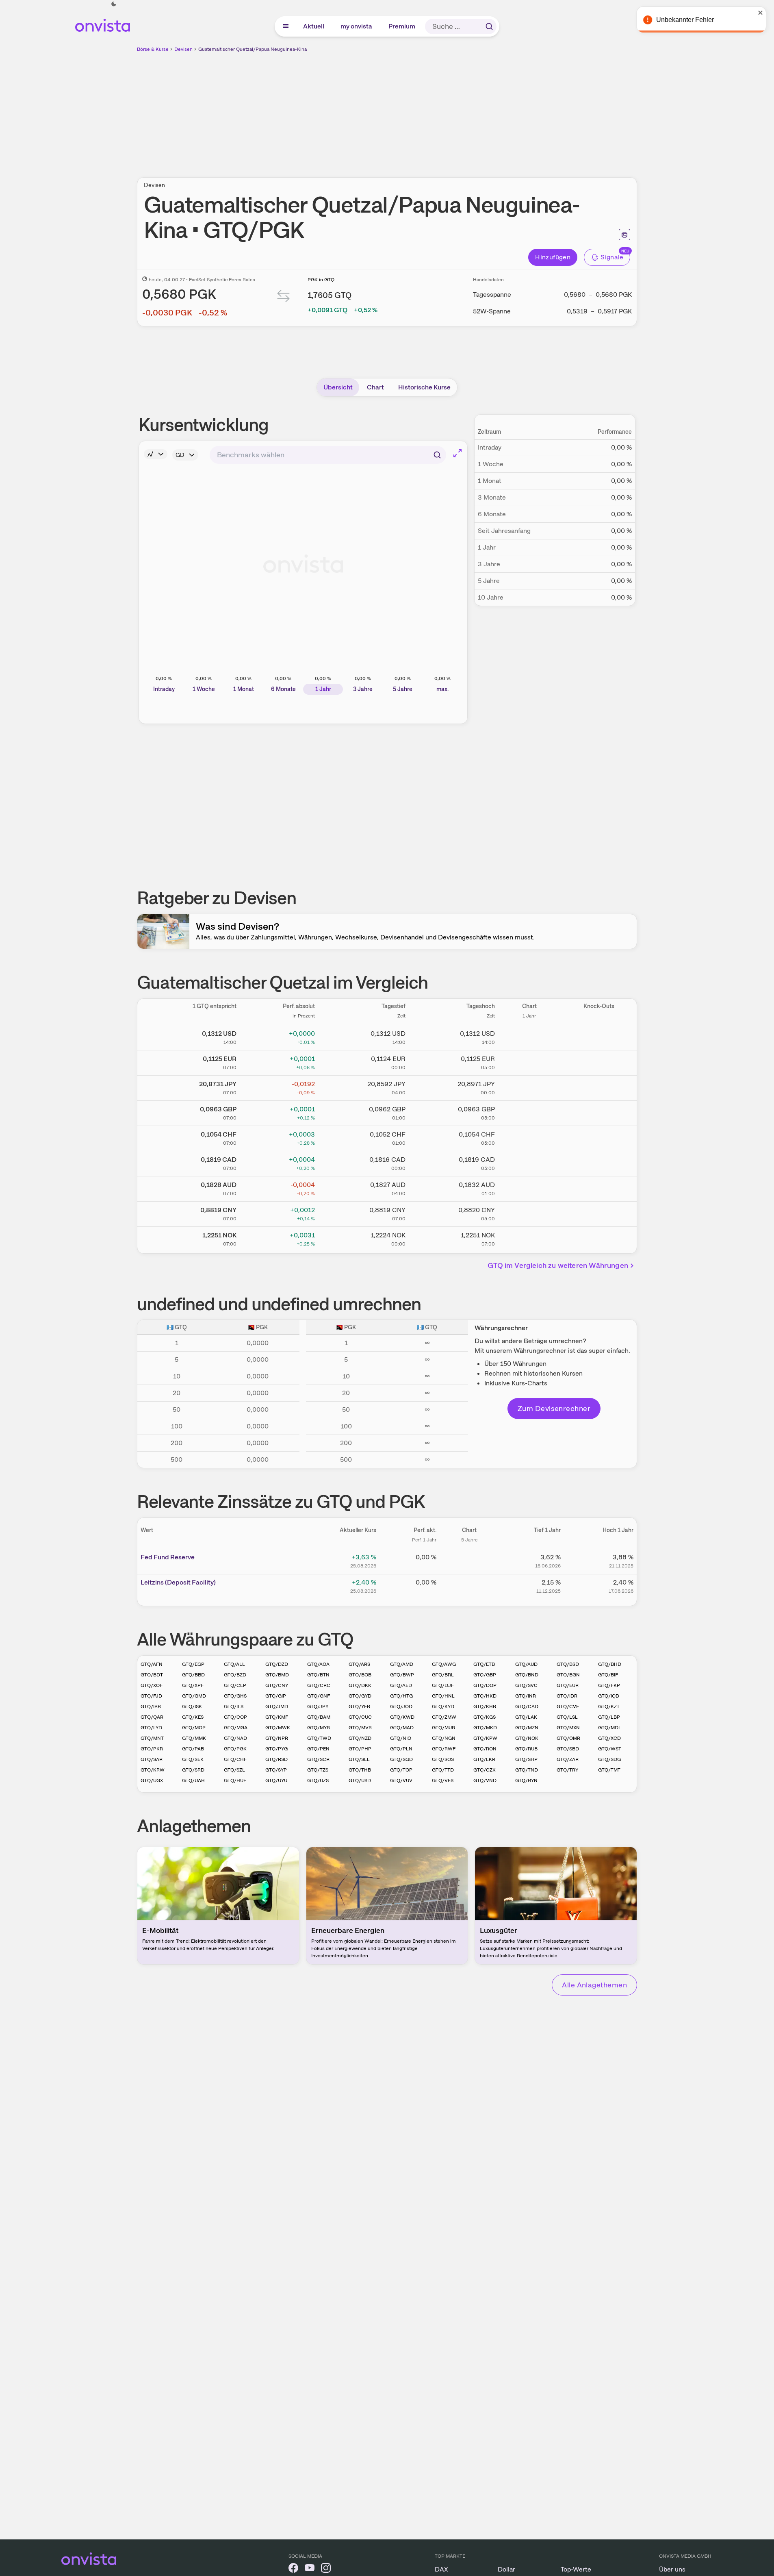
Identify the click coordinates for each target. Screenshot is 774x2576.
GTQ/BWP (402, 1675)
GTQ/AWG (444, 1664)
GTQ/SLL (359, 1759)
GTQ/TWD (319, 1738)
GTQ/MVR (360, 1728)
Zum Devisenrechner (554, 1408)
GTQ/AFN (152, 1664)
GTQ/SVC (526, 1685)
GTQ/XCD (609, 1738)
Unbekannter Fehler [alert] (686, 20)
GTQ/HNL (443, 1696)
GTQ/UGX (152, 1780)
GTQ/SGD (401, 1759)
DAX (441, 2569)
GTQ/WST (610, 1749)
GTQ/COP (235, 1717)
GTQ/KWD (402, 1717)
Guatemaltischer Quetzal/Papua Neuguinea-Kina (253, 49)
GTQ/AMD (402, 1664)
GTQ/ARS (359, 1664)
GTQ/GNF (319, 1696)
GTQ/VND (485, 1780)
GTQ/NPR (277, 1738)
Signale (612, 257)
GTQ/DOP (485, 1685)
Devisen (183, 49)
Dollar (506, 2569)
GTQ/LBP (609, 1717)
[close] (762, 13)
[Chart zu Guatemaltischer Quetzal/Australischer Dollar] (529, 1187)
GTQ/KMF (277, 1717)
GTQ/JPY (318, 1706)
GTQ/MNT (152, 1738)
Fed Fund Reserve (168, 1557)
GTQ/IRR (151, 1706)
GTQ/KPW (485, 1738)
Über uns (672, 2569)
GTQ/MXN (568, 1728)
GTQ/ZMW (444, 1717)
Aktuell (314, 26)
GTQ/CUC (360, 1717)
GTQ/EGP (193, 1664)
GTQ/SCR (318, 1759)
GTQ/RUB (526, 1749)
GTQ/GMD (194, 1696)
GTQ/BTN (318, 1675)
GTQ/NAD (235, 1738)
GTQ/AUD (526, 1664)
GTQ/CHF (235, 1759)
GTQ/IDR (567, 1696)
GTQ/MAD (402, 1728)
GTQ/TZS (318, 1770)
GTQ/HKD (485, 1696)
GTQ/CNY (277, 1685)
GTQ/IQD (609, 1696)
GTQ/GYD (360, 1696)
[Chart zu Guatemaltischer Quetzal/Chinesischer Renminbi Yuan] (529, 1213)
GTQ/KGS (485, 1717)
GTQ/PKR (152, 1749)
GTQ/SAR (152, 1759)
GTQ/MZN (527, 1728)
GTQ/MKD (485, 1728)
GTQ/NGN (444, 1738)
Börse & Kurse (153, 49)
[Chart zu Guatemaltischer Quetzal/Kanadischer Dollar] (529, 1162)
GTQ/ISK (192, 1706)
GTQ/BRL (443, 1675)
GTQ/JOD (401, 1706)
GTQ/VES (443, 1780)
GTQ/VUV (401, 1780)
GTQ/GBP (485, 1675)
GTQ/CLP (235, 1685)
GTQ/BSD (568, 1664)
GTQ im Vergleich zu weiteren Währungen (558, 1265)
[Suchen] (489, 26)
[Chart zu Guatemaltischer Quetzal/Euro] (529, 1061)
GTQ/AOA (318, 1664)
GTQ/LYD (151, 1728)
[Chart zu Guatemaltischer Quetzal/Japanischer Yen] (529, 1087)
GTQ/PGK (235, 1749)
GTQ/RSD (276, 1759)
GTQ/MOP (194, 1728)
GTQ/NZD (360, 1738)
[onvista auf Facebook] (293, 2569)
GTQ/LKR (484, 1759)
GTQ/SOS (443, 1759)
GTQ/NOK (527, 1738)
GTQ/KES (193, 1717)
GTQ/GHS (235, 1696)
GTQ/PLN (401, 1749)
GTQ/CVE (568, 1706)
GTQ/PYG (276, 1749)
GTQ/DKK (360, 1685)
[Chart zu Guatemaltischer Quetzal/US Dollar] (529, 1036)
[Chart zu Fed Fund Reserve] (469, 1560)
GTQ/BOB (360, 1675)
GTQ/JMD (277, 1706)
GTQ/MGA (236, 1728)
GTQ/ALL (234, 1664)
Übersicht (338, 387)
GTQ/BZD (235, 1675)
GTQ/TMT (609, 1770)
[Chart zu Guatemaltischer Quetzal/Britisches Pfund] (529, 1112)
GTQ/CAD (527, 1706)
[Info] (156, 454)
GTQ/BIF (608, 1675)
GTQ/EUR (568, 1685)
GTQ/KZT (609, 1706)
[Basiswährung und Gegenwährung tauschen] (284, 298)
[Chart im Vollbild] (457, 453)
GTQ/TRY (567, 1770)
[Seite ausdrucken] (624, 235)
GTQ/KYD (443, 1706)
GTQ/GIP (276, 1696)
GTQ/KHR (485, 1706)
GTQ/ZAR (568, 1759)
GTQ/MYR (319, 1728)
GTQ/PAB (193, 1749)
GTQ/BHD (610, 1664)
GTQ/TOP (401, 1770)
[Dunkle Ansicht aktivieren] (114, 4)
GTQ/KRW (153, 1770)
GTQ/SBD (568, 1749)
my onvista (357, 26)
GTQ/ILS (234, 1706)
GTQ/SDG (609, 1759)
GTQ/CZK (485, 1770)
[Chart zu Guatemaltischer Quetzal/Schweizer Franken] (529, 1137)
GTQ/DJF (443, 1685)
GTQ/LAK (526, 1717)
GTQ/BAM (319, 1717)
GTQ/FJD (151, 1696)
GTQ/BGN (568, 1675)
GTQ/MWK (278, 1728)
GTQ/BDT (152, 1675)
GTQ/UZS (318, 1780)
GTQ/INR (526, 1696)
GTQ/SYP (276, 1770)
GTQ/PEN (318, 1749)
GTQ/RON (485, 1749)
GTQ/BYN (526, 1780)
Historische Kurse (424, 387)
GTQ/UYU (276, 1780)
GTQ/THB (360, 1770)
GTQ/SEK (193, 1759)
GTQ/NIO (401, 1738)
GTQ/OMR (568, 1738)
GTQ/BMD (277, 1675)
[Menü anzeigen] (286, 26)
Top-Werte (576, 2569)
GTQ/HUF (235, 1780)
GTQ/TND (527, 1770)
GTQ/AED (401, 1685)
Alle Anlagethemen (594, 1985)
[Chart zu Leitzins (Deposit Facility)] (469, 1585)
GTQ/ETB (484, 1664)
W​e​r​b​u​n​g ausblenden (457, 110)
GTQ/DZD (277, 1664)
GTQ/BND (527, 1675)
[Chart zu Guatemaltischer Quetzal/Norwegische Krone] (529, 1238)
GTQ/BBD (193, 1675)
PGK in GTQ (321, 280)
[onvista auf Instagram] (326, 2569)
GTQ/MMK (194, 1738)
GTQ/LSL (567, 1717)
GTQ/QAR (152, 1717)
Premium (402, 26)
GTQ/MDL (610, 1728)
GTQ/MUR (443, 1728)
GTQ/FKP (609, 1685)
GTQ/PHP (360, 1749)
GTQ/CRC (319, 1685)
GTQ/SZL (234, 1770)
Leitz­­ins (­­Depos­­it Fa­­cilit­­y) (178, 1582)
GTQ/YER (359, 1706)
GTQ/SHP (526, 1759)
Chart (375, 387)
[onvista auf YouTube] (310, 2569)
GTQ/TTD (443, 1770)
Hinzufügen (553, 257)
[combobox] (328, 455)
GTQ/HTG (401, 1696)
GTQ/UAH (193, 1780)
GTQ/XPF (193, 1685)
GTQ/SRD (193, 1770)
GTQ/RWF (444, 1749)
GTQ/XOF (152, 1685)
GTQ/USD (360, 1780)
